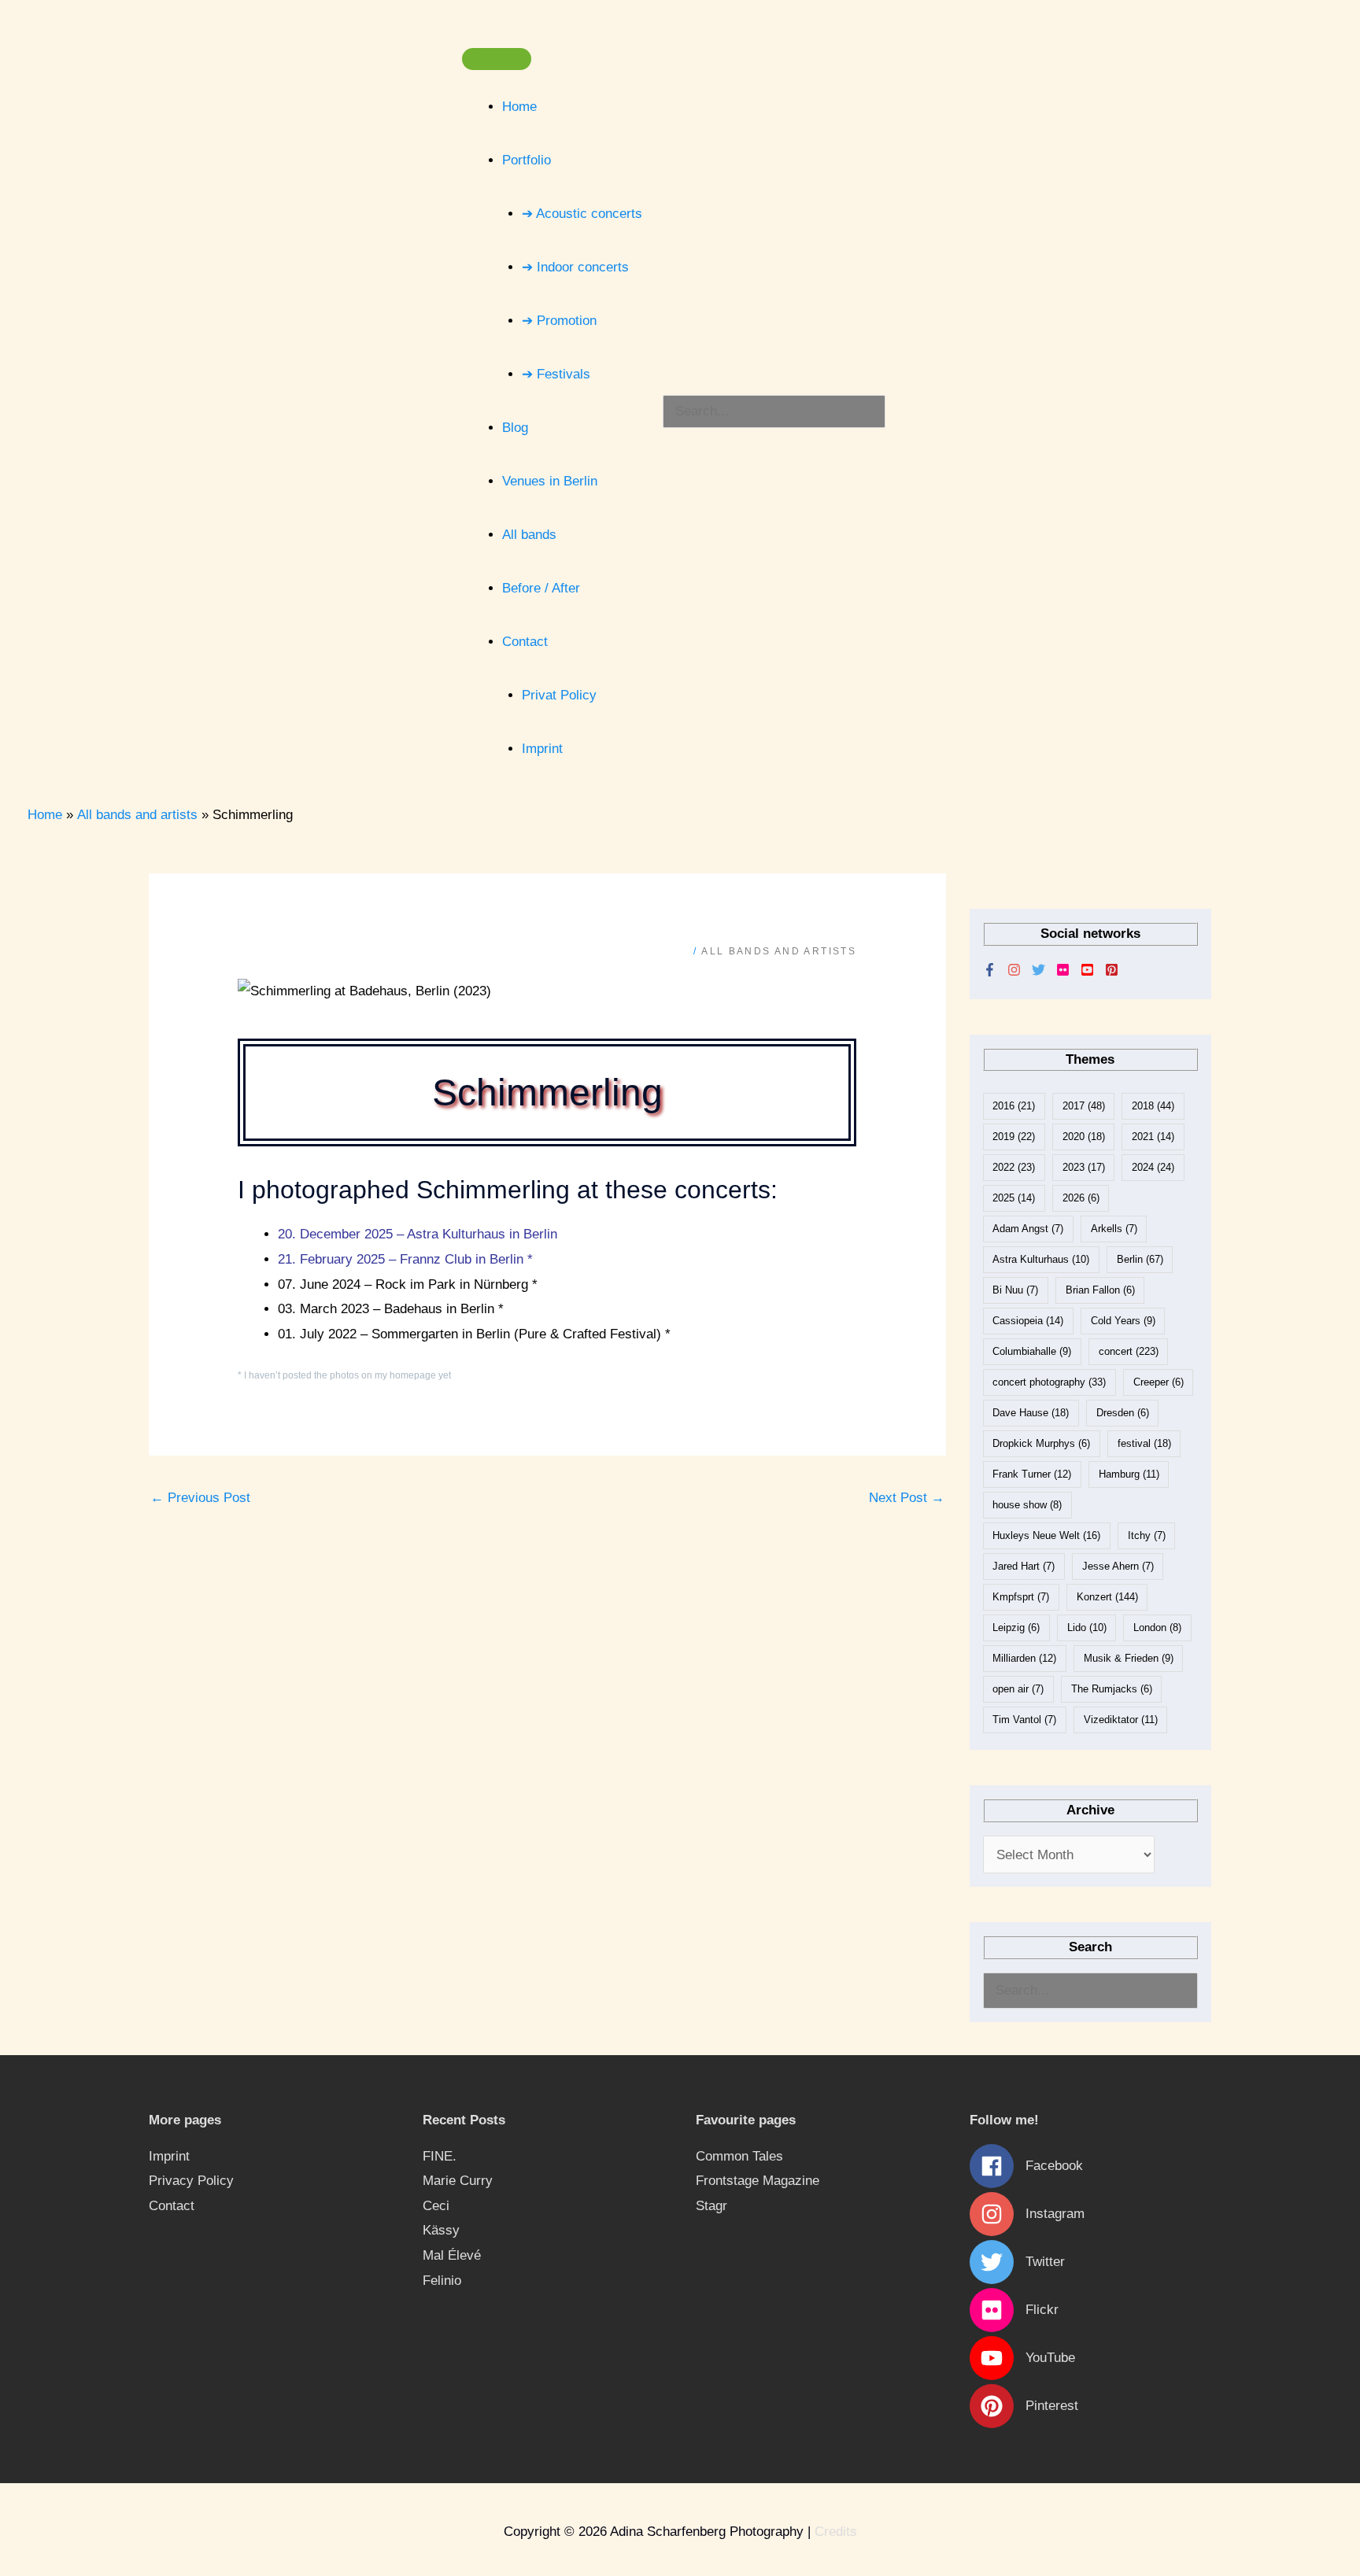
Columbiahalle (1032, 1351)
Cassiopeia (1028, 1321)
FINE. (440, 2156)
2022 (1014, 1167)
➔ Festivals (556, 374)
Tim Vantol (1024, 1720)
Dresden (1123, 1413)
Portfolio (527, 160)
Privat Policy (559, 695)
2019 (1014, 1137)
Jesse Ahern (1118, 1566)
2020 (1084, 1137)
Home (519, 107)
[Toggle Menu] (497, 59)
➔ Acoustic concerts (582, 214)
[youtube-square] (1093, 970)
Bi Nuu (1015, 1290)
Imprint (542, 749)
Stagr (711, 2206)
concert (1129, 1351)
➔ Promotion (559, 321)
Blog (515, 428)
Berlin (1140, 1259)
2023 (1084, 1167)
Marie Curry (458, 2181)
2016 (1014, 1106)
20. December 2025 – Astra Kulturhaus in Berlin (418, 1234)
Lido (1087, 1628)
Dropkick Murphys (1041, 1443)
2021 (1153, 1137)
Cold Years (1123, 1321)
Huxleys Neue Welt (1046, 1535)
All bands (529, 535)
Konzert (1107, 1597)
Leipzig (1016, 1628)
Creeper (1159, 1382)
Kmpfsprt (1021, 1597)
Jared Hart (1024, 1566)
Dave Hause (1031, 1413)
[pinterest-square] (1116, 970)
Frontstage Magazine (758, 2181)
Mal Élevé (452, 2255)
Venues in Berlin (550, 481)
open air (1018, 1689)
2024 (1153, 1167)
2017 (1084, 1106)
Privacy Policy (191, 2181)
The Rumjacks (1112, 1689)
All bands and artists (779, 951)
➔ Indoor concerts (575, 267)
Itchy (1147, 1535)
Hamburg (1129, 1474)
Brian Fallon (1100, 1290)
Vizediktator (1121, 1720)
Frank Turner (1032, 1474)
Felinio (442, 2281)
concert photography (1049, 1382)
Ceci (436, 2206)
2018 (1153, 1106)
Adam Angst (1028, 1229)
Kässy (441, 2230)
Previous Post (200, 1498)
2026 (1081, 1198)
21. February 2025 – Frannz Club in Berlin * (405, 1259)
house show (1027, 1505)
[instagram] (1020, 970)
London (1157, 1628)
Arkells (1114, 1229)
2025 (1014, 1198)
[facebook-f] (995, 970)
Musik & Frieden (1129, 1658)
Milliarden (1024, 1658)
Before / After (541, 588)
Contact (525, 642)
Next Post (907, 1498)
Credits (836, 2532)
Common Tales (739, 2156)
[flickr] (1068, 970)
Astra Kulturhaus (1041, 1259)
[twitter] (1044, 970)
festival (1144, 1443)
